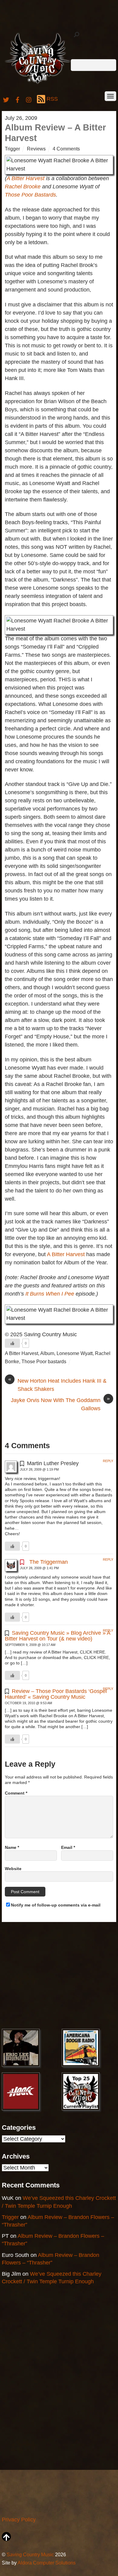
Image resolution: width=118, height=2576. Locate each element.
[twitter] (6, 99)
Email (68, 1847)
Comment (16, 1793)
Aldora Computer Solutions (47, 2563)
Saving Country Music (30, 2554)
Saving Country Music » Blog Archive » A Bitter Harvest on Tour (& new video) (58, 1636)
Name (12, 1847)
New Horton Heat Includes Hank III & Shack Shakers (57, 1384)
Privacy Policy (19, 2520)
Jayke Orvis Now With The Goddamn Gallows (60, 1404)
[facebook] (18, 99)
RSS (52, 99)
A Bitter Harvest (26, 178)
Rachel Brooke (23, 187)
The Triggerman (49, 1562)
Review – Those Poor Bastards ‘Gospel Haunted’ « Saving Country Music (56, 1694)
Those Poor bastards (44, 1361)
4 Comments (66, 149)
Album (47, 1353)
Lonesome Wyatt (75, 1353)
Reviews (36, 149)
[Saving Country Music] (38, 84)
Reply (108, 1461)
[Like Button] (12, 1343)
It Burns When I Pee (50, 1294)
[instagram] (29, 99)
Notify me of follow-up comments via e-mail (56, 1905)
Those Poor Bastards (30, 195)
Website (13, 1869)
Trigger (12, 149)
